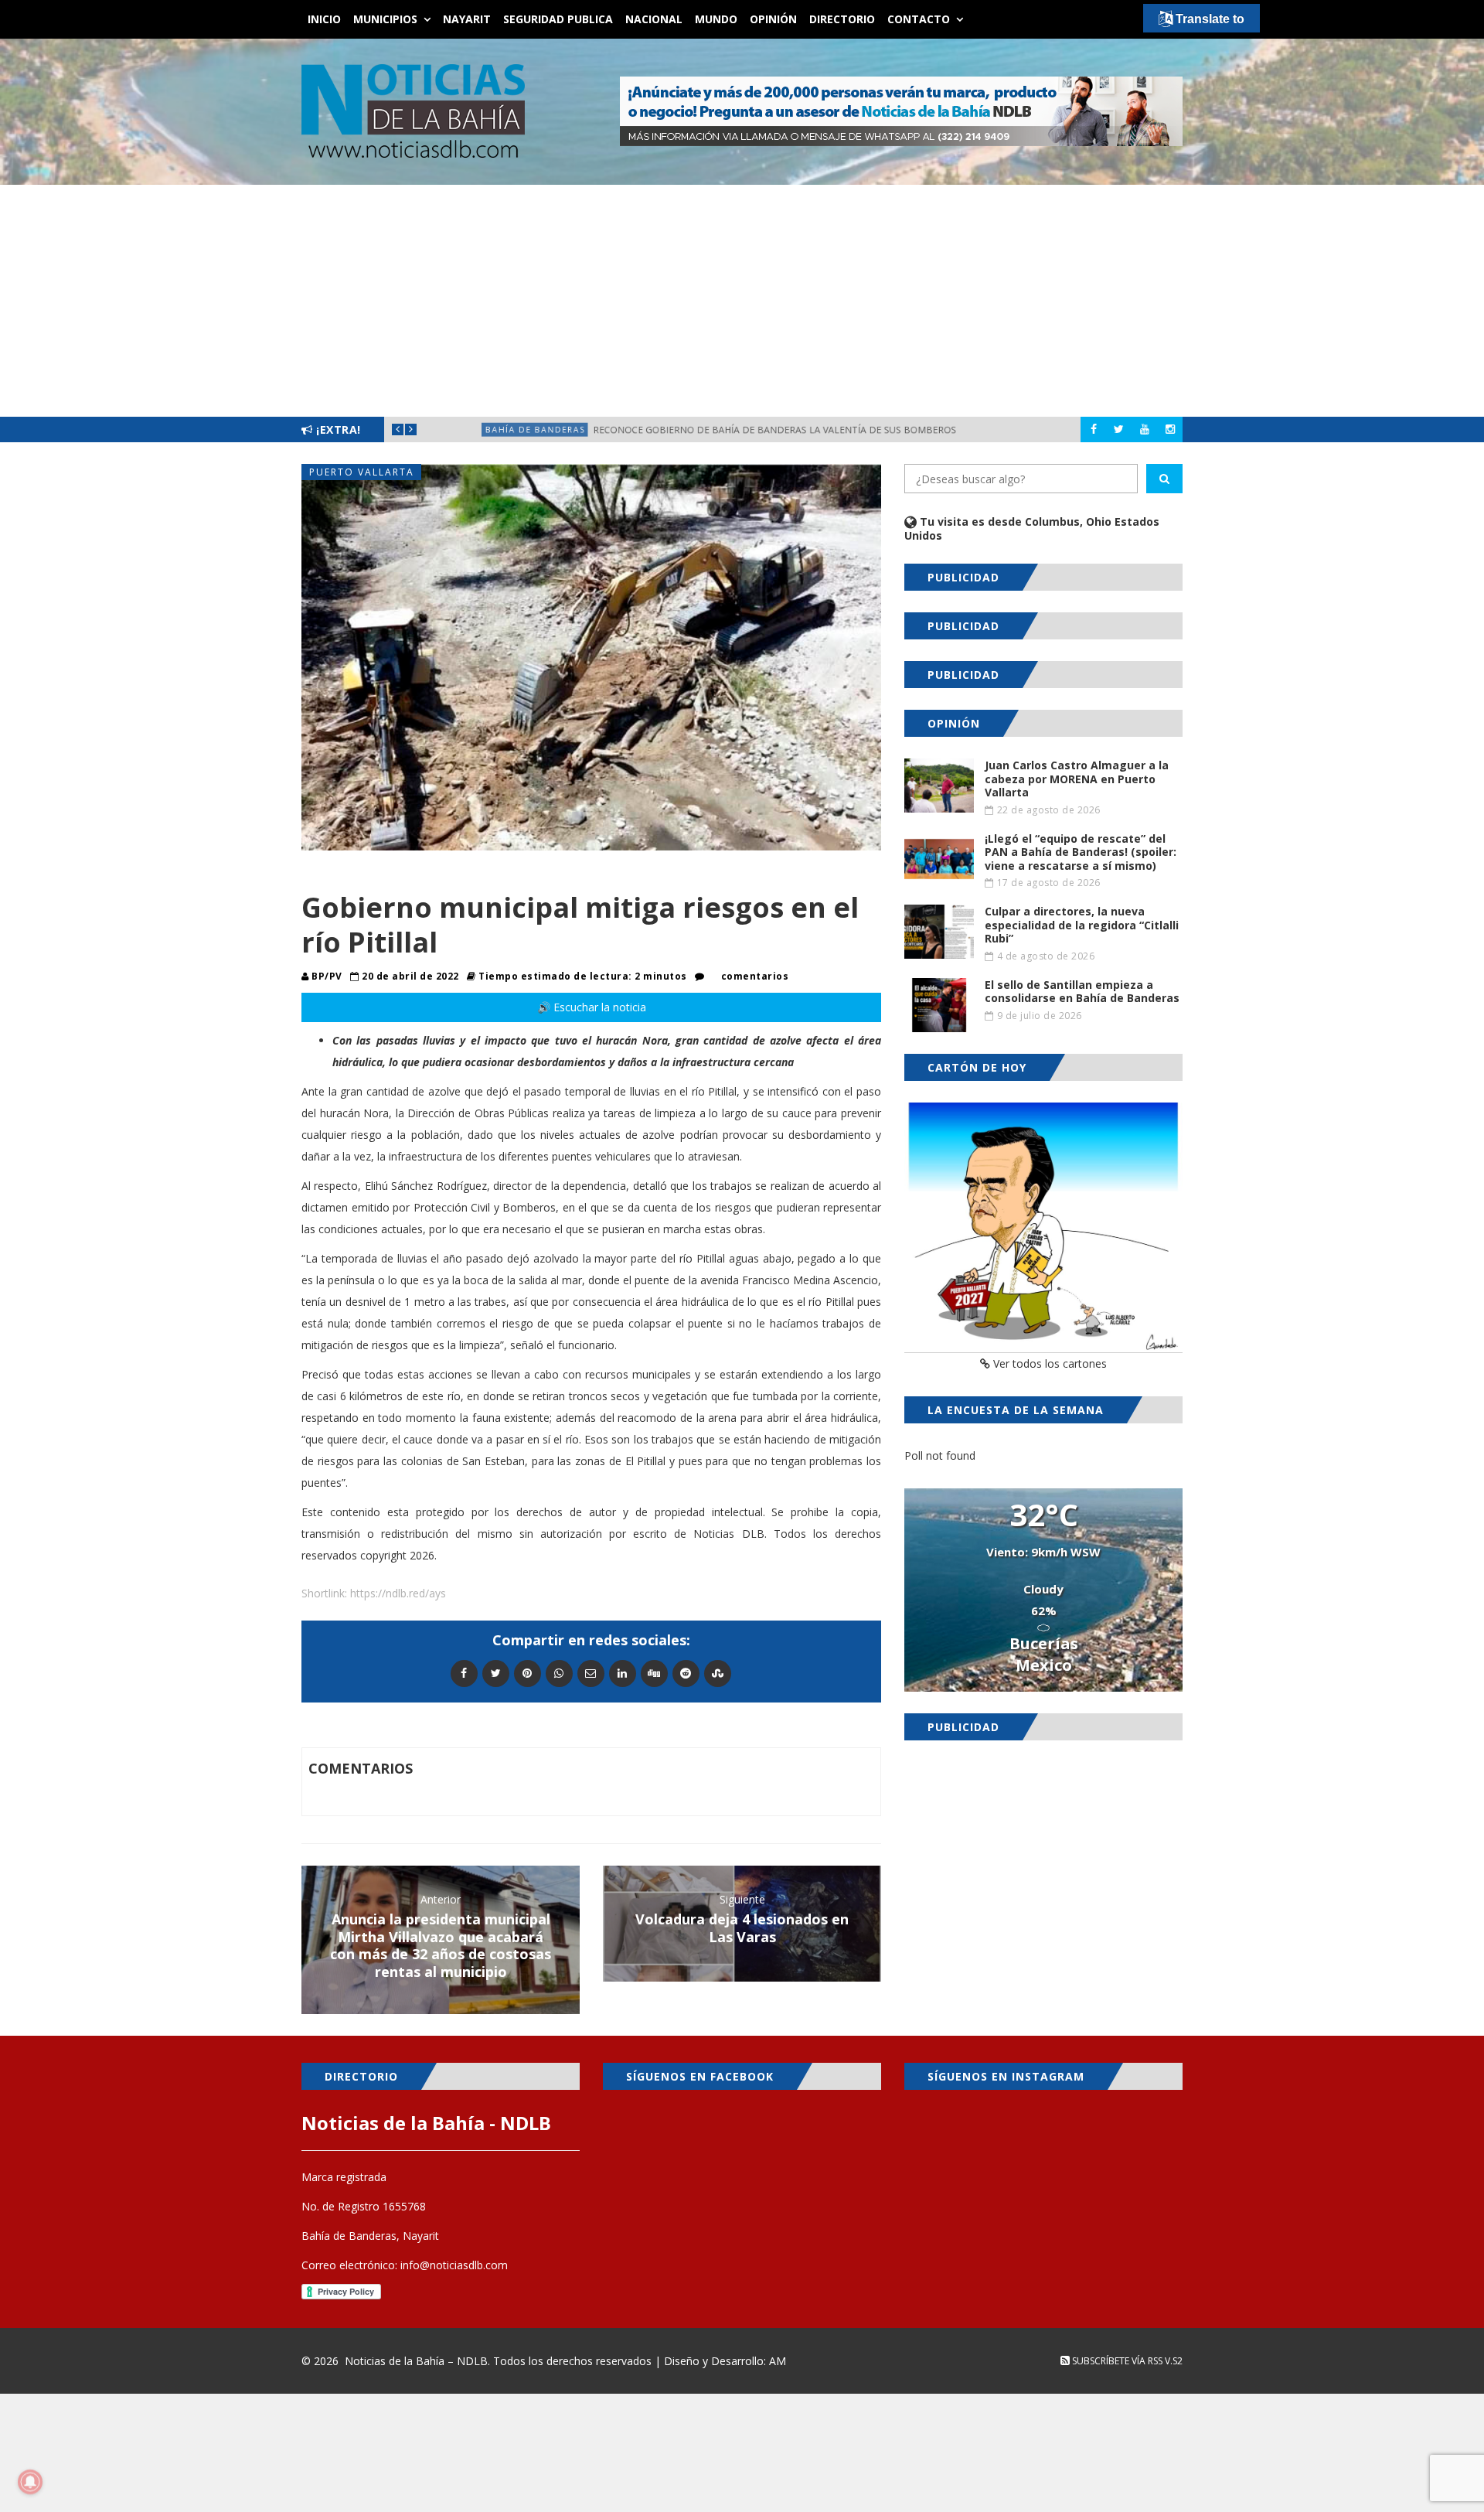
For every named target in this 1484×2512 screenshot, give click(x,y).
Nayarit (467, 19)
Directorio (842, 19)
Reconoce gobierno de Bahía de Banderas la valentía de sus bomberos (776, 429)
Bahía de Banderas (495, 429)
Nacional (654, 19)
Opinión (773, 19)
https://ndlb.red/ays (398, 1593)
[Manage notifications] (30, 2482)
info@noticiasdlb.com (454, 2265)
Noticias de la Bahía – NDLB (416, 2361)
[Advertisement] (742, 301)
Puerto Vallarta (362, 472)
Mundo (716, 19)
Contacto (919, 19)
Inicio (324, 19)
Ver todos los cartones (1048, 1363)
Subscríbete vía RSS (1116, 2361)
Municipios (385, 19)
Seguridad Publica (558, 19)
